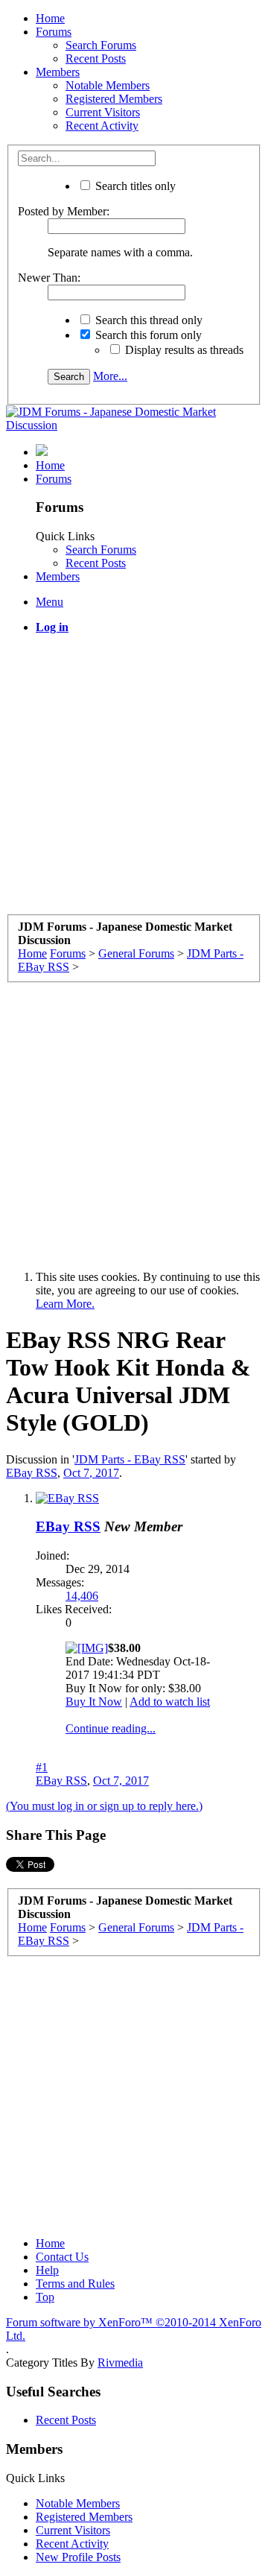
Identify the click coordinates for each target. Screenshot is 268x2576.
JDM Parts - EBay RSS (130, 1459)
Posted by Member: (64, 211)
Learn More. (65, 1304)
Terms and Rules (75, 2284)
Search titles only (134, 186)
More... (110, 376)
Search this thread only (147, 320)
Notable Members (108, 85)
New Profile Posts (78, 2557)
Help (47, 2270)
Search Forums (101, 45)
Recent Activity (102, 126)
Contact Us (62, 2257)
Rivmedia (120, 2363)
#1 (42, 1767)
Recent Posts (96, 58)
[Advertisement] (134, 780)
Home (50, 18)
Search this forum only (147, 335)
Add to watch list (170, 1702)
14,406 (82, 1596)
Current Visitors (103, 112)
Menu (50, 602)
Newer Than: (49, 278)
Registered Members (114, 99)
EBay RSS (32, 1473)
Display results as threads (183, 350)
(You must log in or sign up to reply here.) (104, 1806)
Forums (54, 32)
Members (58, 72)
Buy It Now (94, 1702)
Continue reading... (111, 1728)
